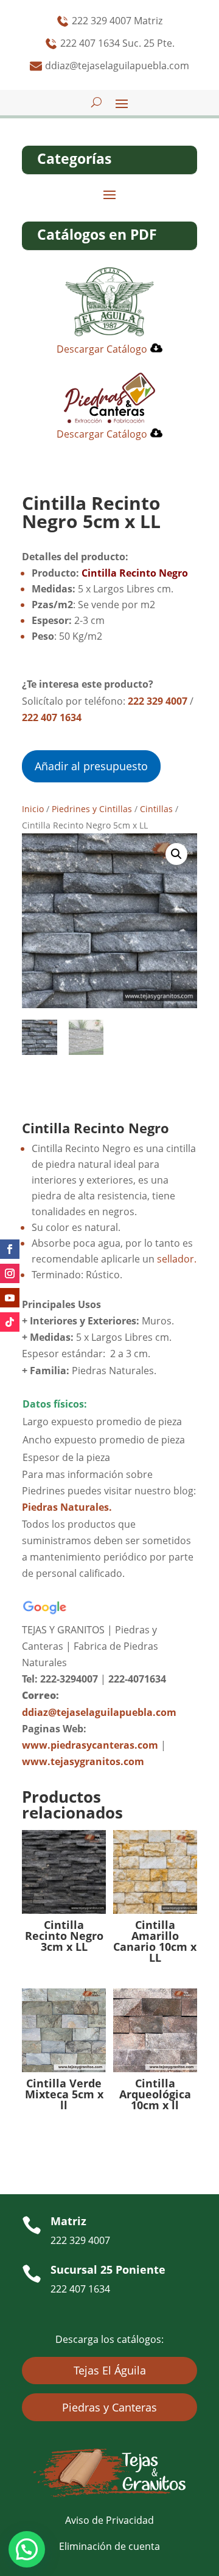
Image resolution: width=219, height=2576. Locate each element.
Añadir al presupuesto (91, 766)
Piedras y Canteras (109, 2407)
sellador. (177, 1259)
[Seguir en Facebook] (10, 1249)
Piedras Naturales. (67, 1507)
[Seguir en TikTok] (10, 1322)
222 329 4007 (158, 701)
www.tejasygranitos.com (83, 1761)
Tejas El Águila (110, 2370)
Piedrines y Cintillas (92, 809)
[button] (176, 854)
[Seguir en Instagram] (10, 1273)
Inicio (33, 809)
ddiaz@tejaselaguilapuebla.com (99, 1712)
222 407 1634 (52, 717)
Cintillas (156, 809)
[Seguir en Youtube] (10, 1298)
